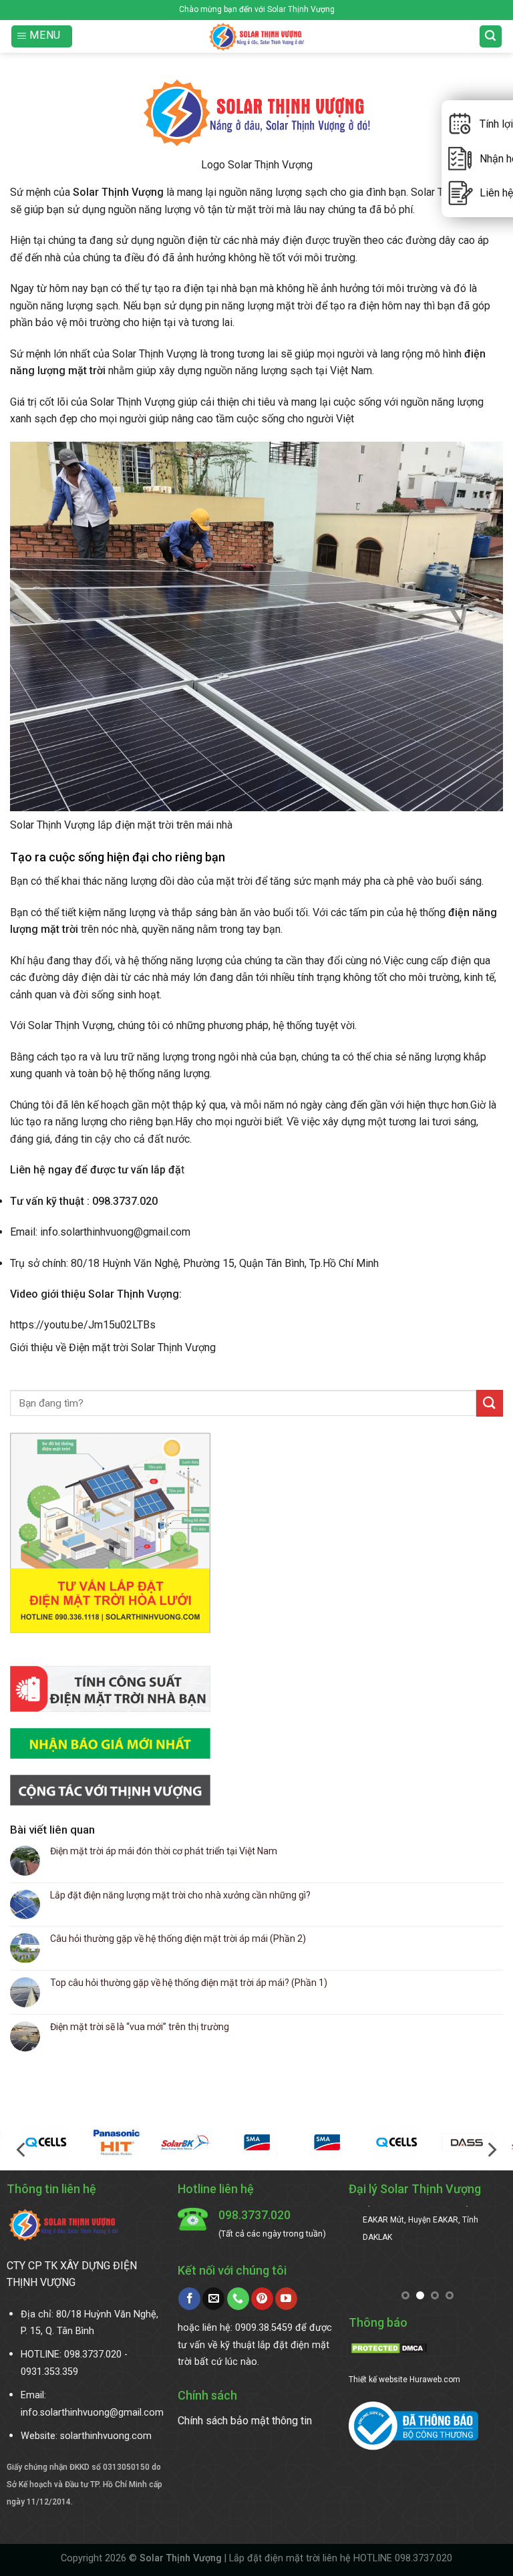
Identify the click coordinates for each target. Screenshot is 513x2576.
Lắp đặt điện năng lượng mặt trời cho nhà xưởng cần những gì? (180, 1895)
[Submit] (490, 1403)
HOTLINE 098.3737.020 (403, 2558)
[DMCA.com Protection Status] (389, 2348)
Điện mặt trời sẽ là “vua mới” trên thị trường (140, 2027)
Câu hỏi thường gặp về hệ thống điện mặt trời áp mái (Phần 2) (178, 1939)
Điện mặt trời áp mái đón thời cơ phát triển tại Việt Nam (164, 1851)
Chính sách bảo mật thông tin (245, 2421)
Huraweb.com (435, 2380)
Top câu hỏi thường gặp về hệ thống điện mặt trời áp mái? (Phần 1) (189, 1983)
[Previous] (22, 2150)
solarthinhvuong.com (106, 2436)
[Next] (491, 2150)
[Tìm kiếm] (491, 36)
